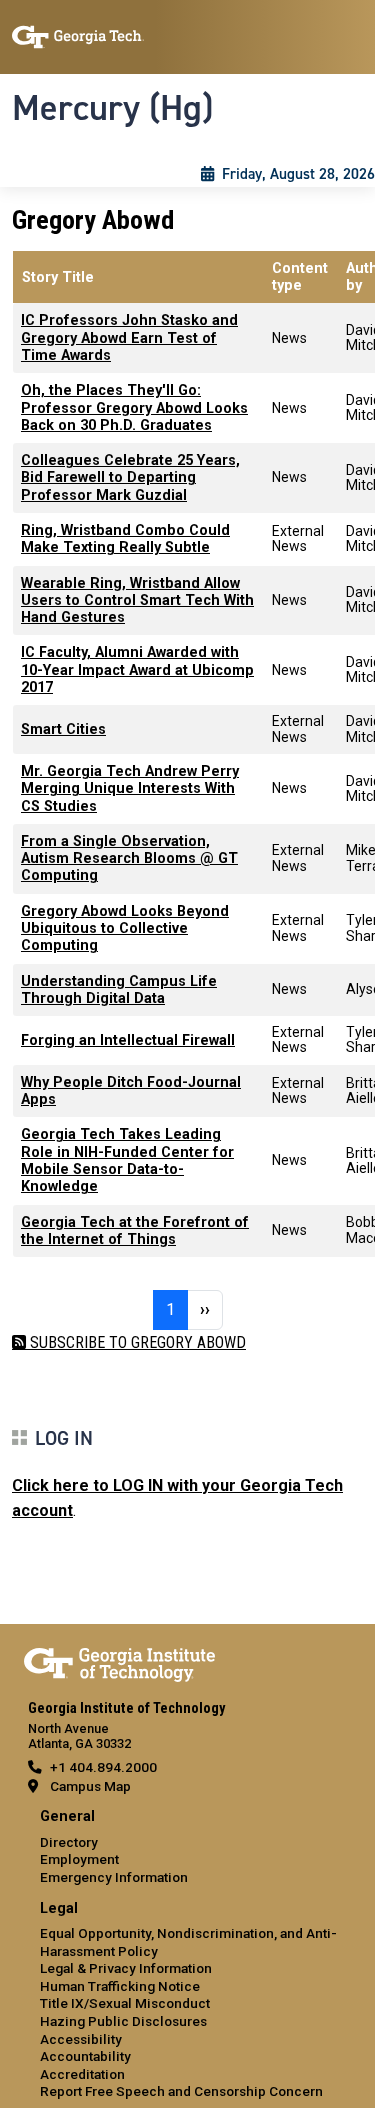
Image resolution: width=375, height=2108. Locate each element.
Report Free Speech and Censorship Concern (181, 2091)
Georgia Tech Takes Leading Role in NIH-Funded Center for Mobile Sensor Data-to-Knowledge (127, 1160)
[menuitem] (187, 1847)
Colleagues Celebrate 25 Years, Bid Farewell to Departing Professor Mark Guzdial (130, 478)
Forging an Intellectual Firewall (128, 1040)
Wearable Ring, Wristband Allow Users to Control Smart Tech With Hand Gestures (137, 601)
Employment (79, 1859)
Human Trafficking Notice (120, 1986)
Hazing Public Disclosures (123, 2021)
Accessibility (81, 2039)
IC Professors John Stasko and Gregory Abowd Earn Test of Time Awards (129, 338)
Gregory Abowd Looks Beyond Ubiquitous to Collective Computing (125, 929)
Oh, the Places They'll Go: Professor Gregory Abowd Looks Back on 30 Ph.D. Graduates (134, 408)
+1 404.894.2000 (103, 1767)
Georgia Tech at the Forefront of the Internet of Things (135, 1231)
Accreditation (82, 2074)
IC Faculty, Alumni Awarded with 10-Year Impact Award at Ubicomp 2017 (137, 670)
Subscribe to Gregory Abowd (136, 1342)
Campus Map (90, 1786)
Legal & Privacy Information (126, 1968)
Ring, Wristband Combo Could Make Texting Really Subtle (125, 539)
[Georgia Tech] (119, 1661)
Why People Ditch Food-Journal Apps (131, 1091)
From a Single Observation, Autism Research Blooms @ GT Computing (129, 859)
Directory (69, 1842)
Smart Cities (63, 729)
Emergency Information (114, 1877)
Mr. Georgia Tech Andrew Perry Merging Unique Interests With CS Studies (130, 789)
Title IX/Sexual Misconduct (125, 2003)
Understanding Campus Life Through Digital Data (119, 990)
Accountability (85, 2056)
